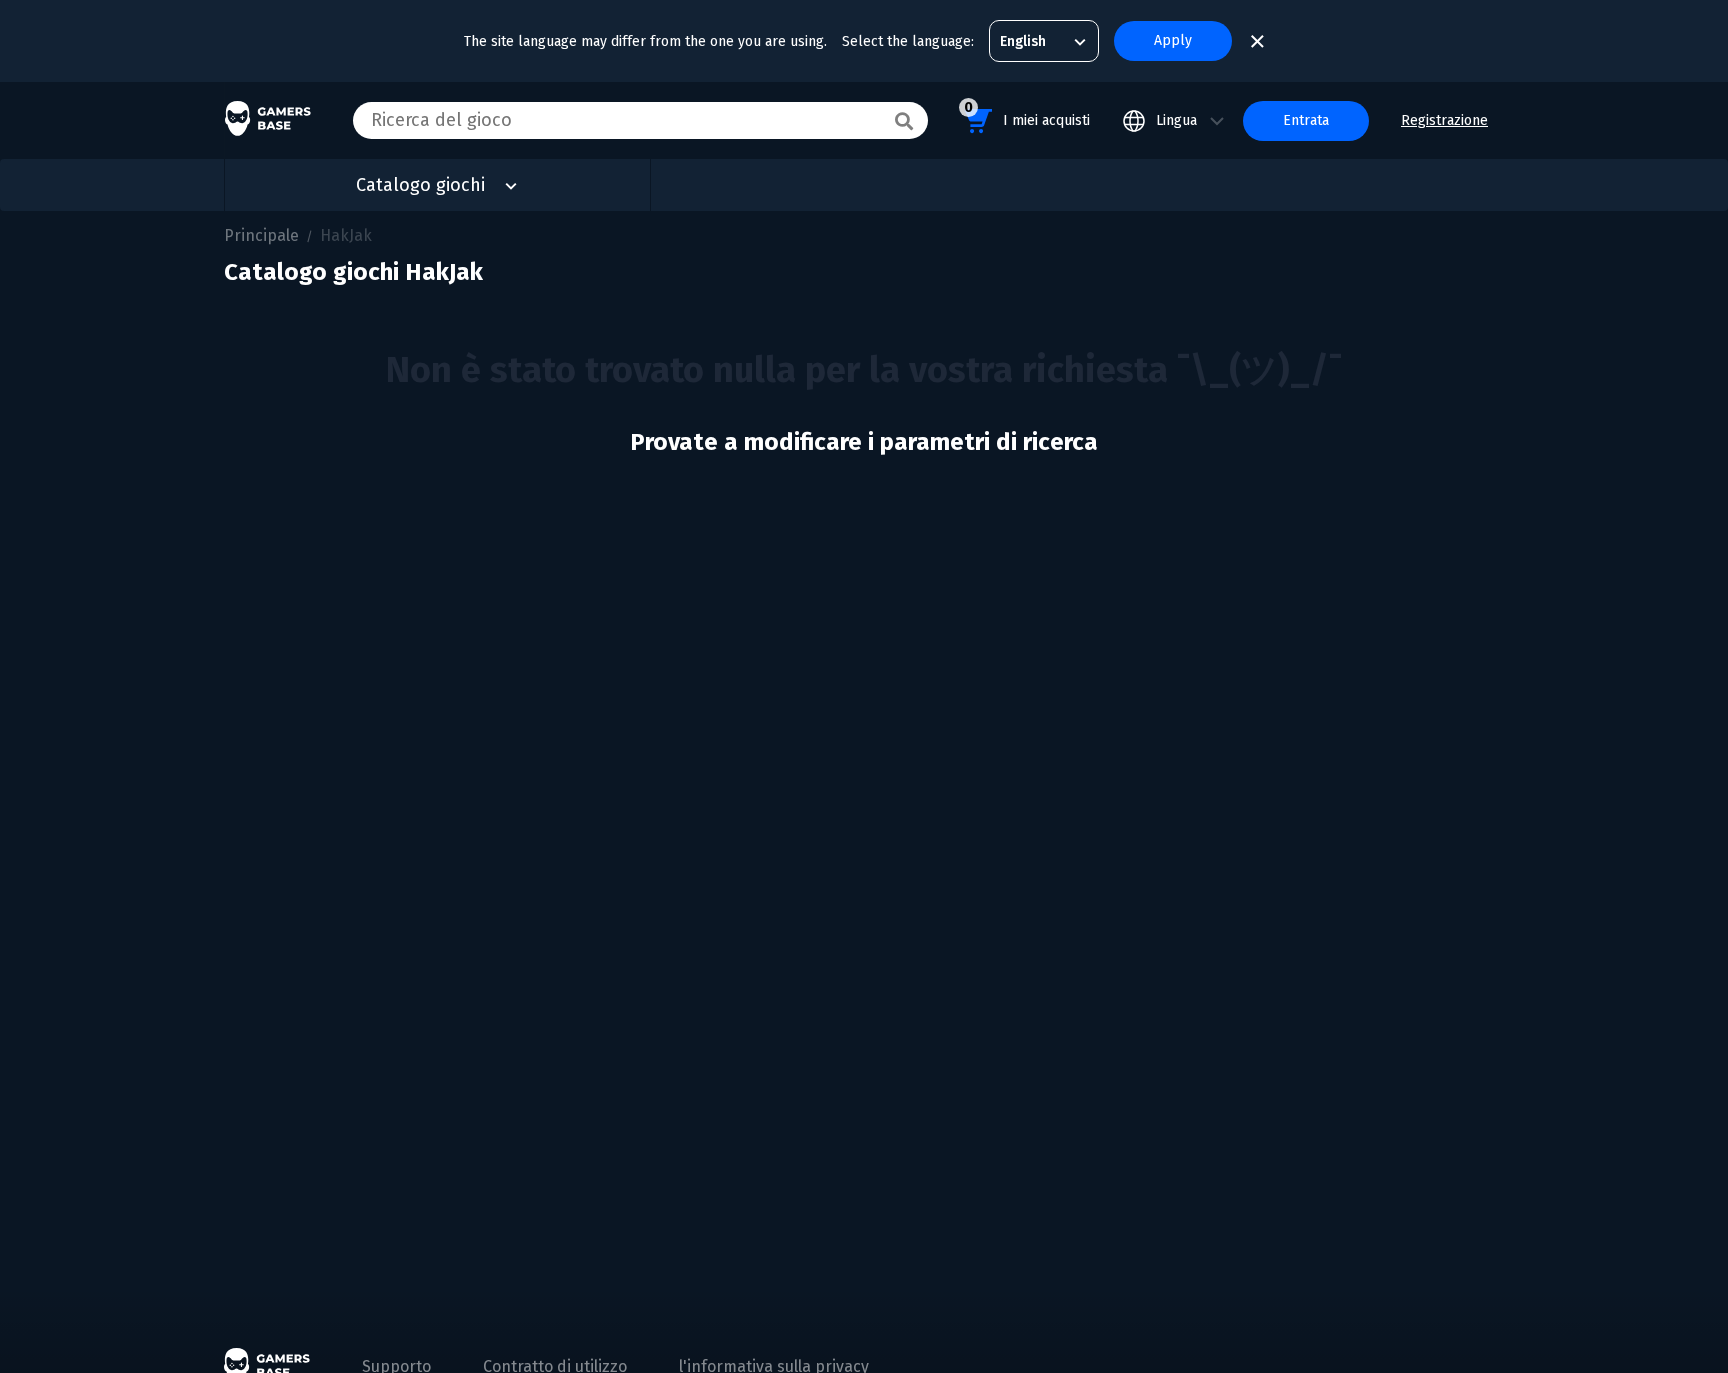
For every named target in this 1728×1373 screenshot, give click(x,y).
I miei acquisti (1027, 114)
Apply (1173, 40)
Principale (261, 235)
